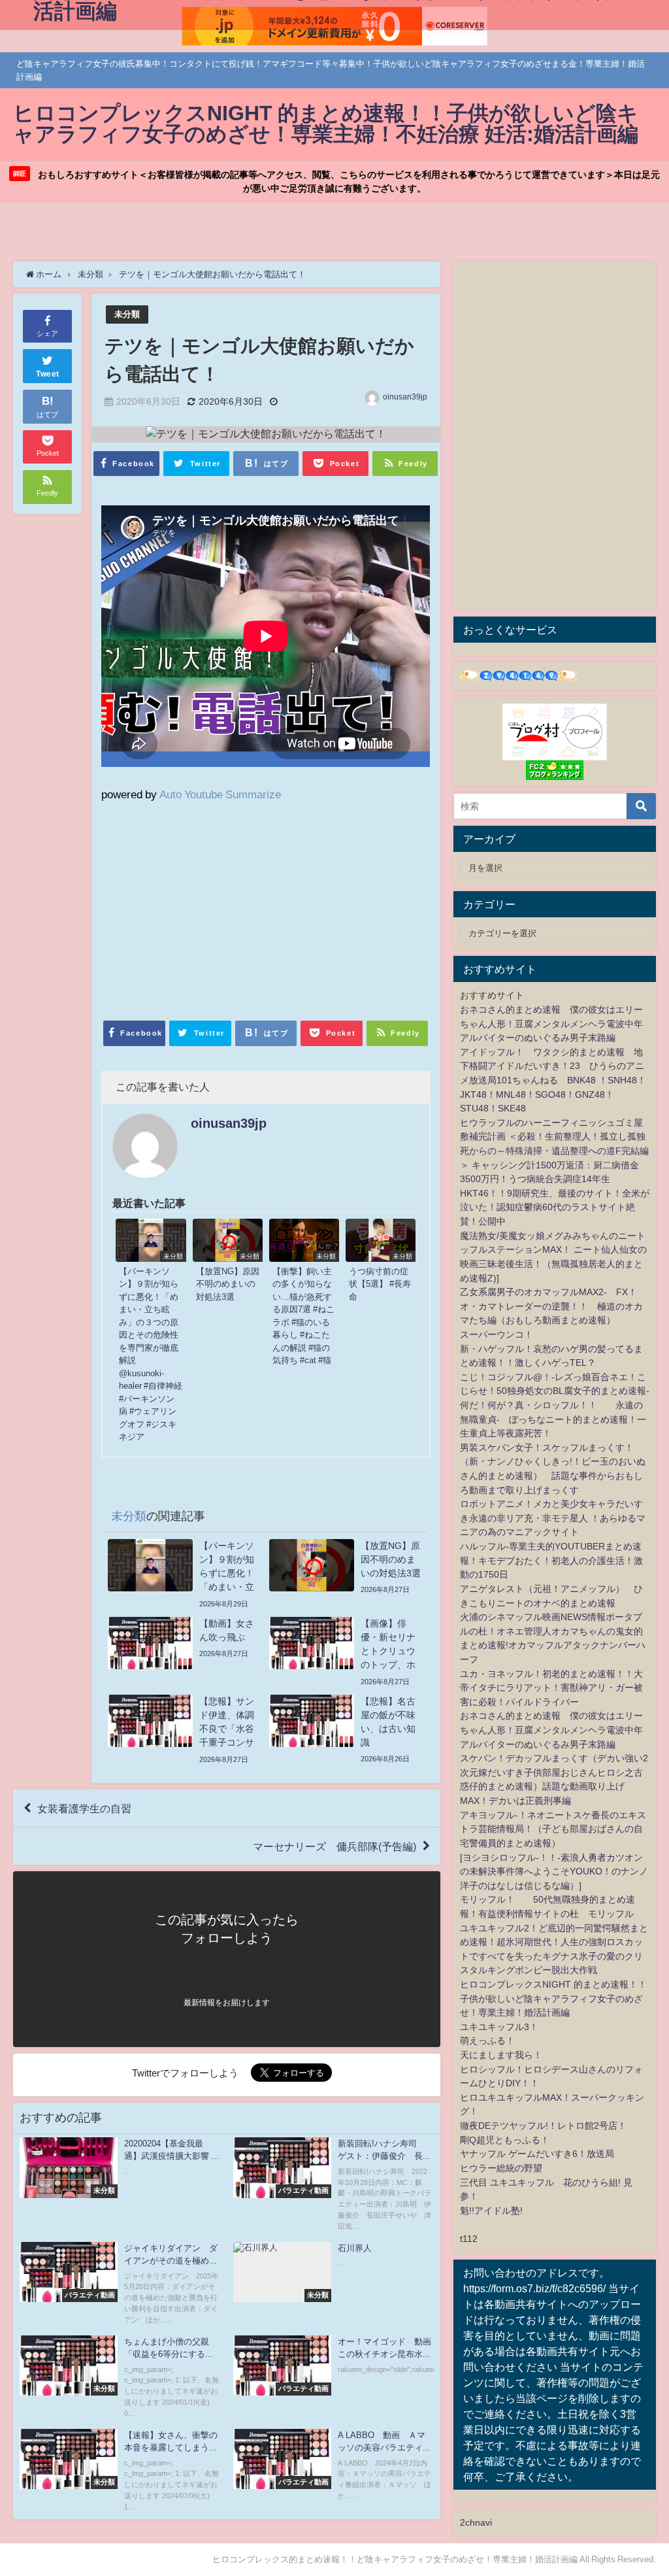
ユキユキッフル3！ (499, 2027)
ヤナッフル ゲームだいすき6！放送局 (537, 2154)
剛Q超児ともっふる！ (505, 2140)
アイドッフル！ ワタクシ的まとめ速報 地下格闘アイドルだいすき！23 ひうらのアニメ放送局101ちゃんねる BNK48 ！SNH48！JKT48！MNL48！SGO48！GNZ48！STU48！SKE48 (553, 1080)
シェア (47, 333)
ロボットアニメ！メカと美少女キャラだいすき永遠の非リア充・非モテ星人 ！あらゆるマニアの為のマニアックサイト (553, 1518)
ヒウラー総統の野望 (501, 2168)
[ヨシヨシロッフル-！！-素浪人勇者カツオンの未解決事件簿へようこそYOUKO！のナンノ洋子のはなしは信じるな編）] (554, 1872)
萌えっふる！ (487, 2041)
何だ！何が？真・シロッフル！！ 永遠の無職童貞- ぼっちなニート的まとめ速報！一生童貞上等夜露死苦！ (553, 1419)
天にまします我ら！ (501, 2055)
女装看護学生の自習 (84, 1808)
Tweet (48, 374)
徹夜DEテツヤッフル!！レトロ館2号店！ (543, 2126)
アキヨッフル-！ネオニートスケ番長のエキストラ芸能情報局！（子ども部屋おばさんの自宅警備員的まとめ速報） (553, 1829)
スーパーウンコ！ (497, 1334)
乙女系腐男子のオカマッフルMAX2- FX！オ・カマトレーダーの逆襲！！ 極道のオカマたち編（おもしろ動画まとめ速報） (551, 1306)
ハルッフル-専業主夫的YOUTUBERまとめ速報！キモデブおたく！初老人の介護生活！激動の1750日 (551, 1560)
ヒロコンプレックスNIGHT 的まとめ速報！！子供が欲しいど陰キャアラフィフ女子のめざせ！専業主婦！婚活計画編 (553, 1998)
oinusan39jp (405, 397)
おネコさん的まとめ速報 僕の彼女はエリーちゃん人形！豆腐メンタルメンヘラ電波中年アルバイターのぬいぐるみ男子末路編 (551, 1024)
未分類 (127, 314)
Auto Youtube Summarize (220, 794)
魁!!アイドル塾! (491, 2211)
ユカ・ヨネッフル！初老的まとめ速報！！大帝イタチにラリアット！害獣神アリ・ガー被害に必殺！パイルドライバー (551, 1688)
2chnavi (476, 2522)
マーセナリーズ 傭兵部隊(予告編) (334, 1846)
